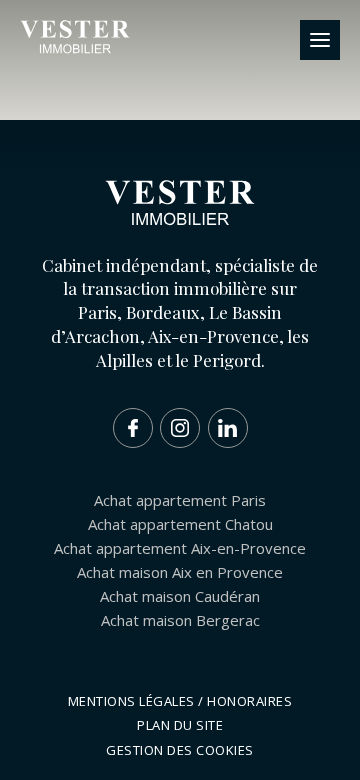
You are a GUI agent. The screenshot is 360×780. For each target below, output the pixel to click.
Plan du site (180, 725)
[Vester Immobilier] (75, 50)
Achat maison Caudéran (180, 596)
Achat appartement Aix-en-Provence (180, 548)
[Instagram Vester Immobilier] (180, 428)
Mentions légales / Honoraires (180, 701)
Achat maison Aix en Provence (180, 572)
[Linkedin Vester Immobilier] (228, 428)
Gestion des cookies (180, 750)
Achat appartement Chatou (180, 524)
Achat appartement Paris (180, 500)
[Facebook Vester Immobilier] (133, 428)
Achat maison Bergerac (180, 620)
